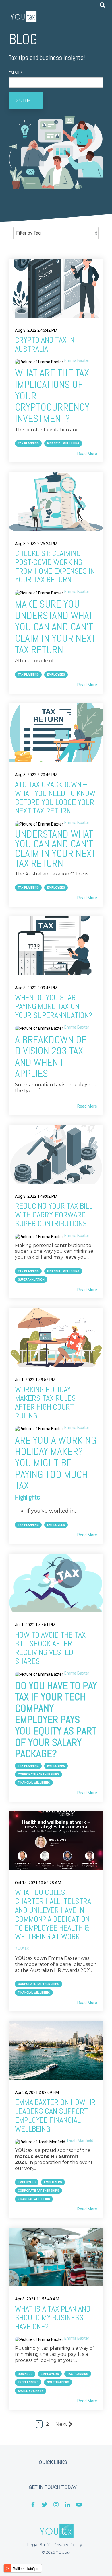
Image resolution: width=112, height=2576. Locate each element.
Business (25, 2374)
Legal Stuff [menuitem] (38, 2545)
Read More (87, 454)
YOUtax (22, 1948)
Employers (53, 2182)
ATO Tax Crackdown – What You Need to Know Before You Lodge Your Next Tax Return (55, 798)
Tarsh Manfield (80, 2140)
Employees (56, 675)
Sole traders (58, 2382)
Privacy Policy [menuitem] (68, 2545)
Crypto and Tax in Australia (45, 344)
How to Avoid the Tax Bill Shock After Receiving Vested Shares (50, 1648)
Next (61, 2424)
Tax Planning (28, 443)
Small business (31, 2391)
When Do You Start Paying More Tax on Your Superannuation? (54, 1006)
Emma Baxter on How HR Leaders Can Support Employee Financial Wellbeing (55, 2115)
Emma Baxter (77, 360)
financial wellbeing (34, 1993)
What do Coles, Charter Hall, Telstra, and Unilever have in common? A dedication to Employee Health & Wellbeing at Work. (54, 1914)
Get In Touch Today (53, 2487)
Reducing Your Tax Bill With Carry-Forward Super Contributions (54, 1215)
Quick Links (53, 2462)
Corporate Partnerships (38, 1774)
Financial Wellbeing (63, 443)
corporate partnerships (38, 1984)
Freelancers (28, 2382)
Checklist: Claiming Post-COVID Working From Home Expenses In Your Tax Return (55, 566)
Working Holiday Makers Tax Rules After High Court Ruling (45, 1403)
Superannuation (31, 1280)
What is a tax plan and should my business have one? (53, 2318)
